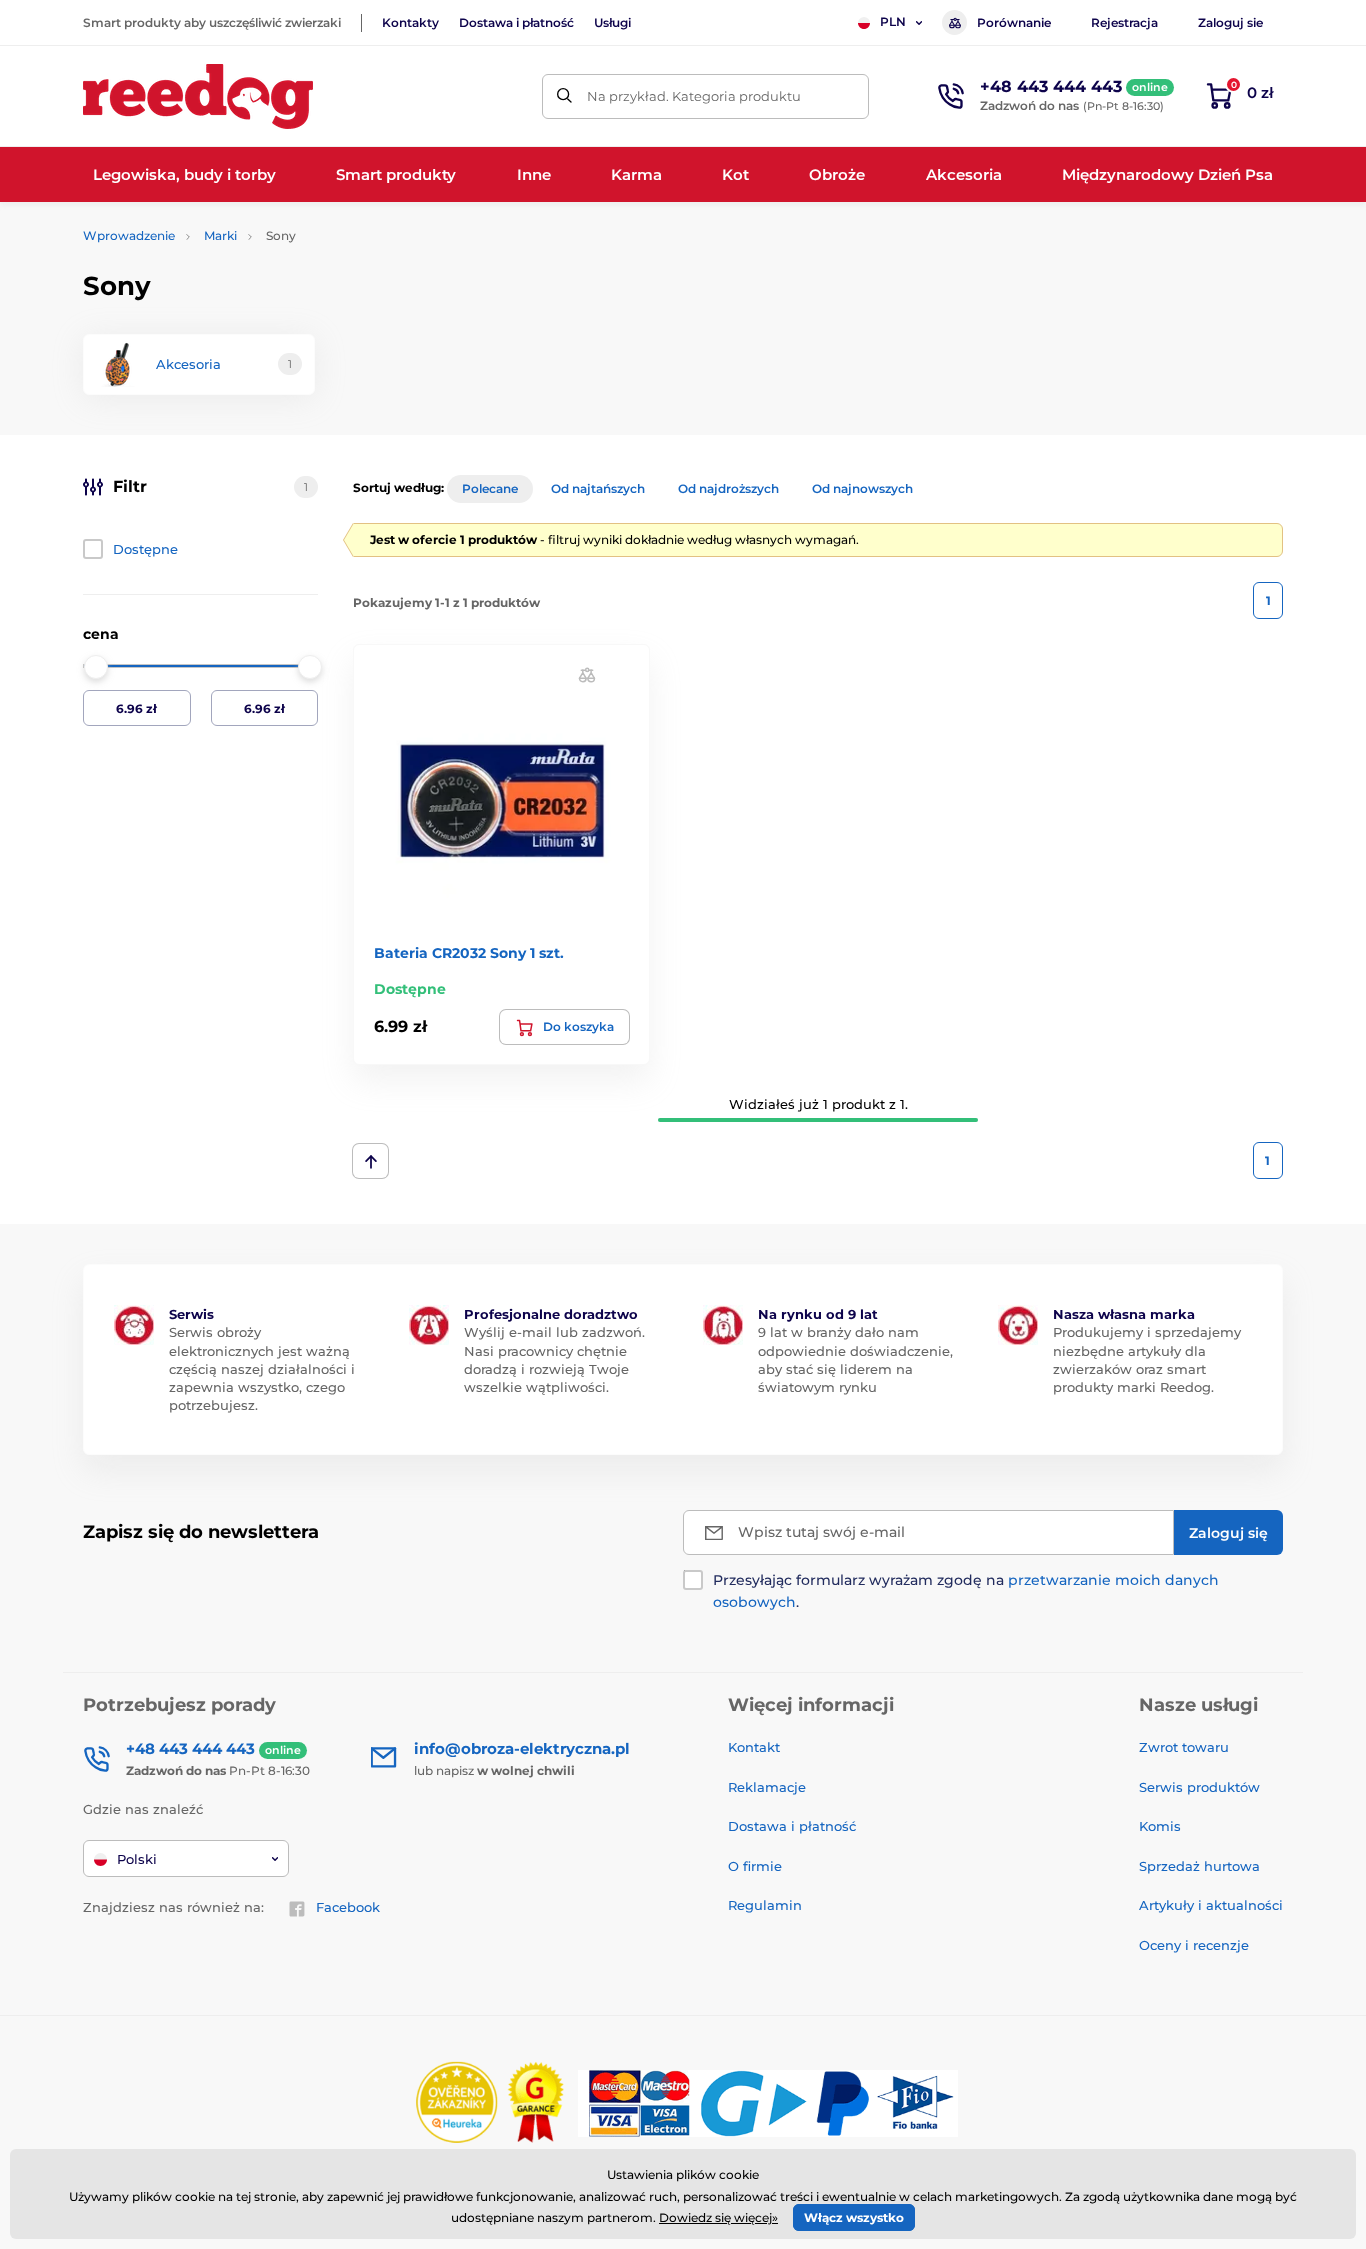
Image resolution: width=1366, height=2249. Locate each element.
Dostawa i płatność (516, 22)
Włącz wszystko (854, 2217)
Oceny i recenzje (1194, 1945)
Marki (220, 235)
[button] (587, 674)
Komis (1160, 1826)
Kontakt (754, 1747)
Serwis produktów (1199, 1787)
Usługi (612, 22)
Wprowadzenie (129, 235)
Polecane (490, 488)
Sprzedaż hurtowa (1199, 1866)
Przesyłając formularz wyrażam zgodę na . (966, 1591)
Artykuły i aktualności (1211, 1905)
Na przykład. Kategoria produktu (694, 96)
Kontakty (410, 22)
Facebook (348, 1907)
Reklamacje (767, 1787)
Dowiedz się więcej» (718, 2217)
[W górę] (370, 1161)
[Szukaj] (564, 96)
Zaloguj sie (1230, 22)
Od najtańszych (598, 488)
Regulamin (765, 1905)
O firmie (755, 1866)
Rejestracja (1124, 22)
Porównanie (1014, 22)
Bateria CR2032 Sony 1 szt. (469, 953)
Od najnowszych (862, 488)
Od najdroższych (728, 488)
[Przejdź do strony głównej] (198, 96)
